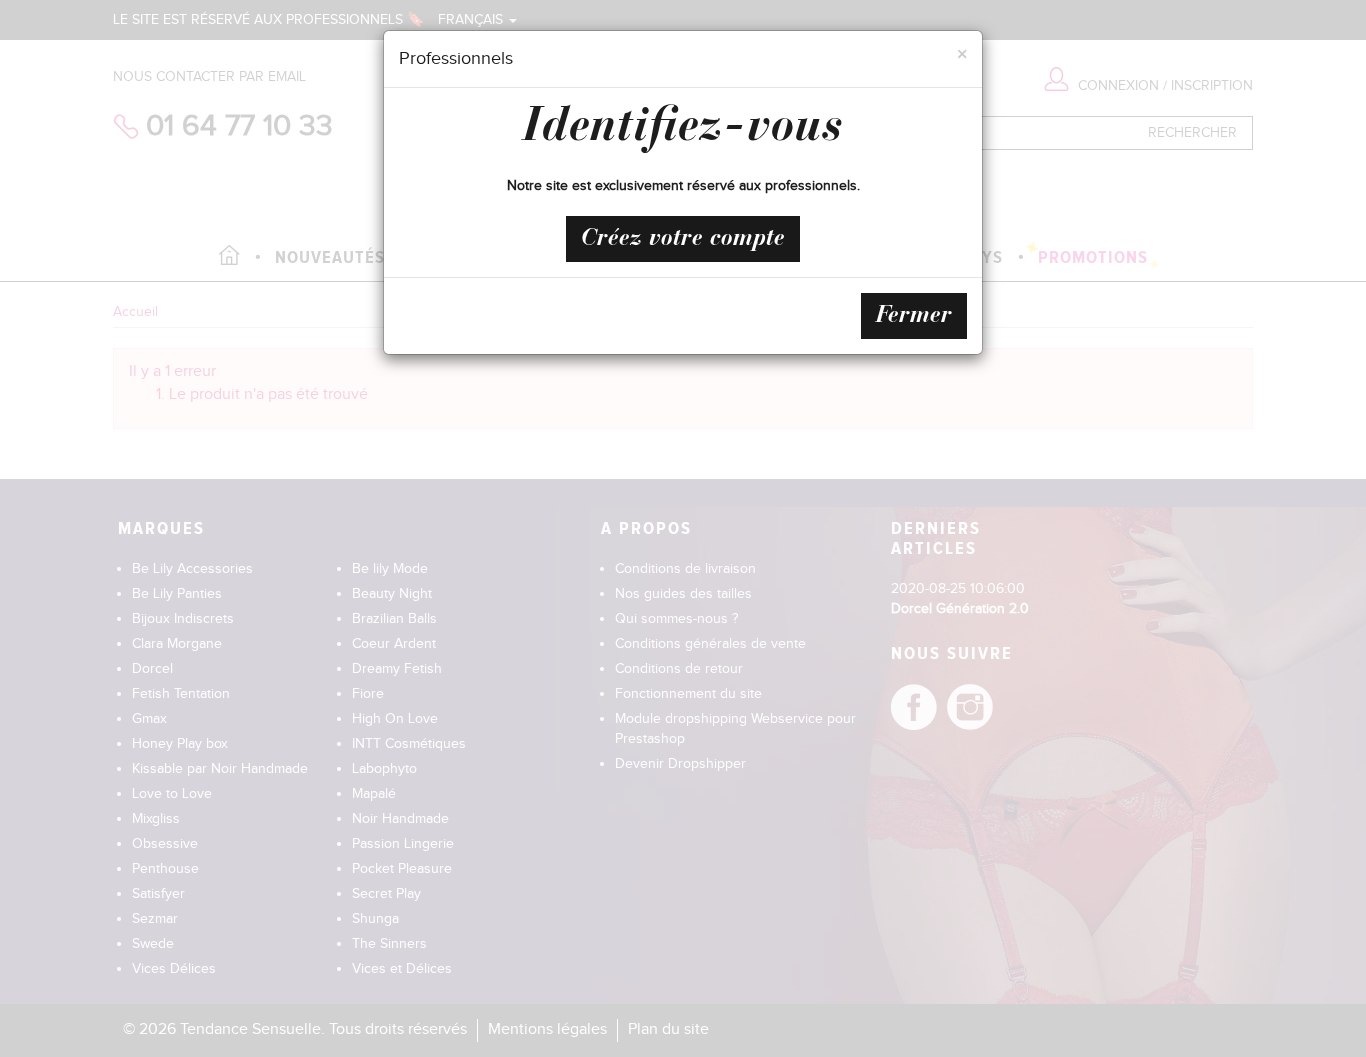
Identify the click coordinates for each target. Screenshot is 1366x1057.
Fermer (914, 316)
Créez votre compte (683, 239)
